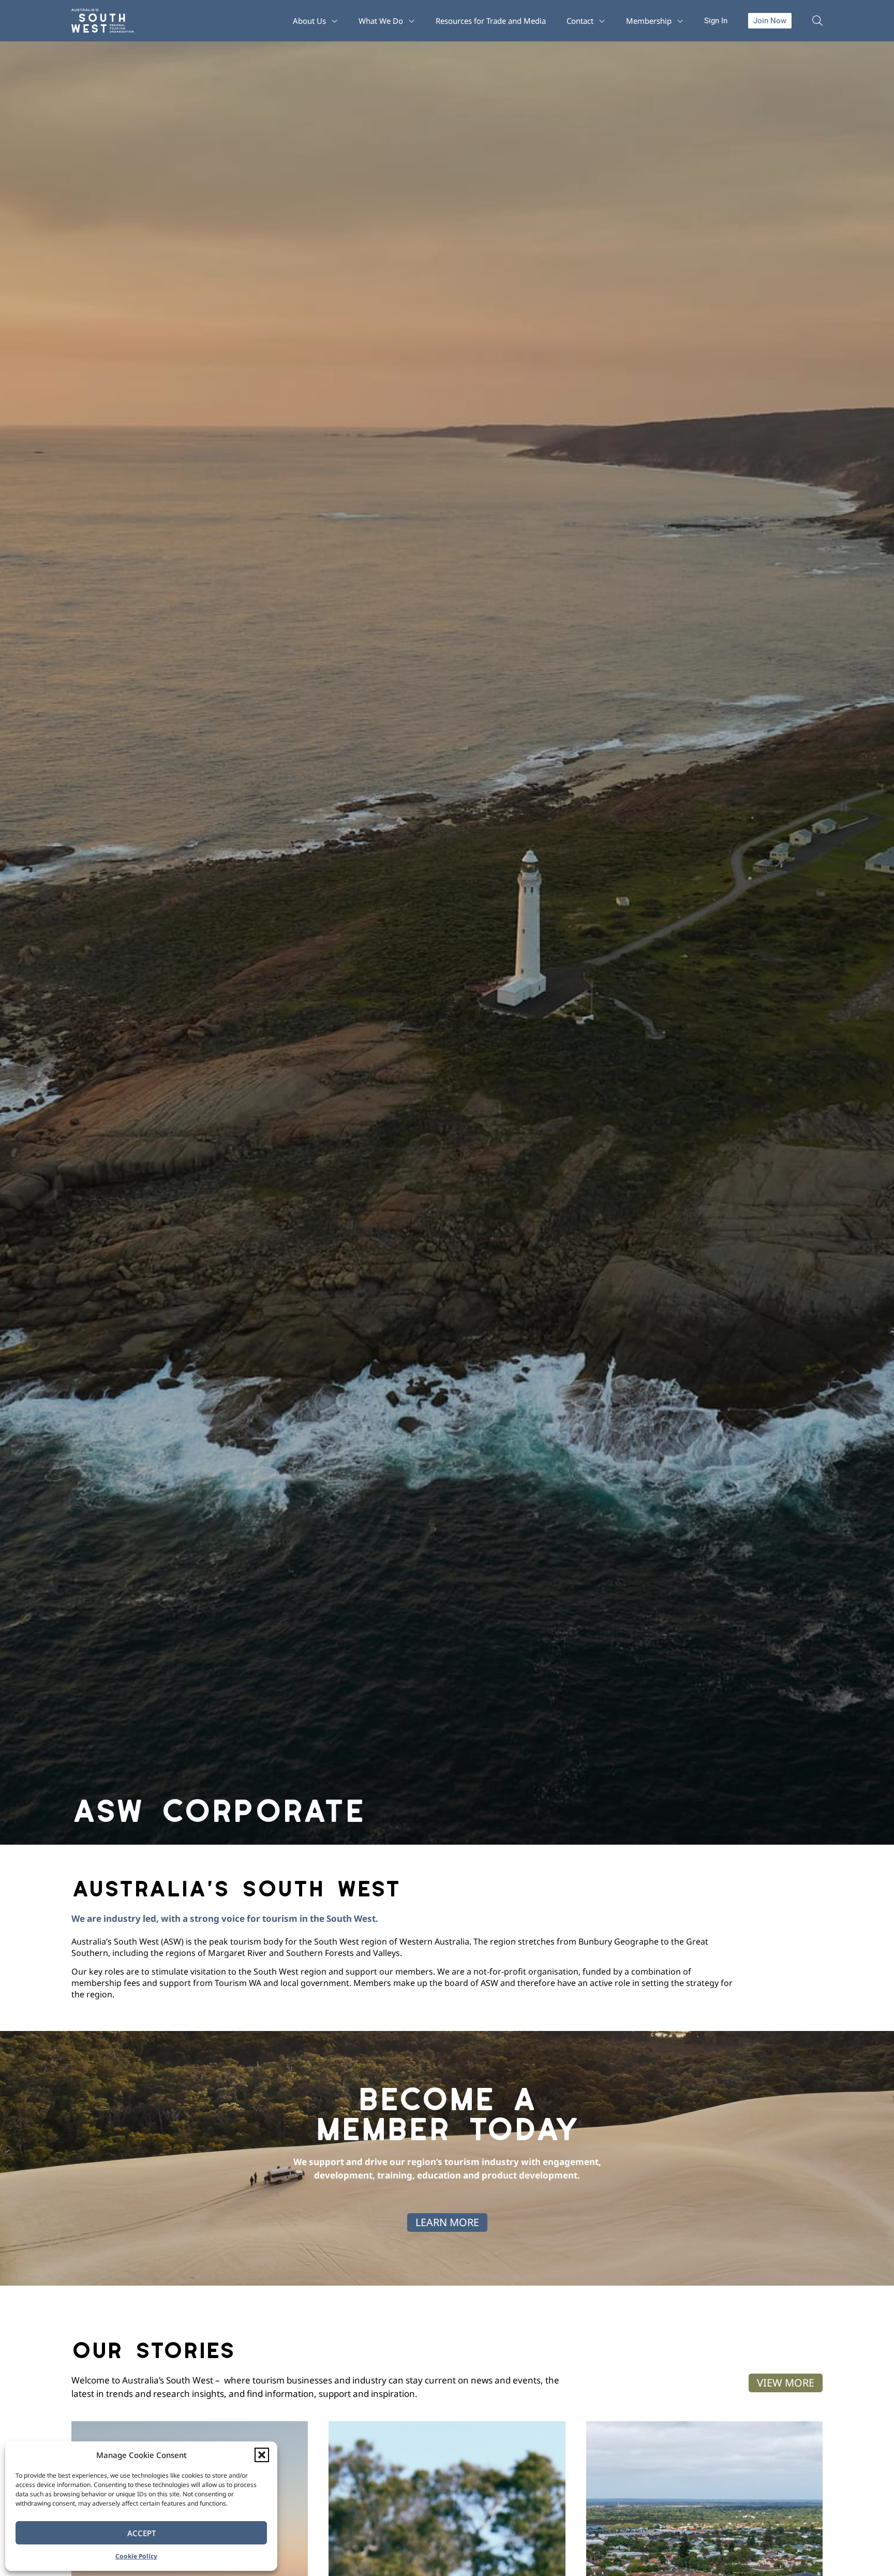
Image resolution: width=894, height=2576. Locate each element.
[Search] (817, 21)
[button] (262, 2455)
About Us (309, 21)
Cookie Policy (136, 2556)
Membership (649, 21)
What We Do (381, 21)
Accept (141, 2533)
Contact (580, 21)
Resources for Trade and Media (491, 21)
